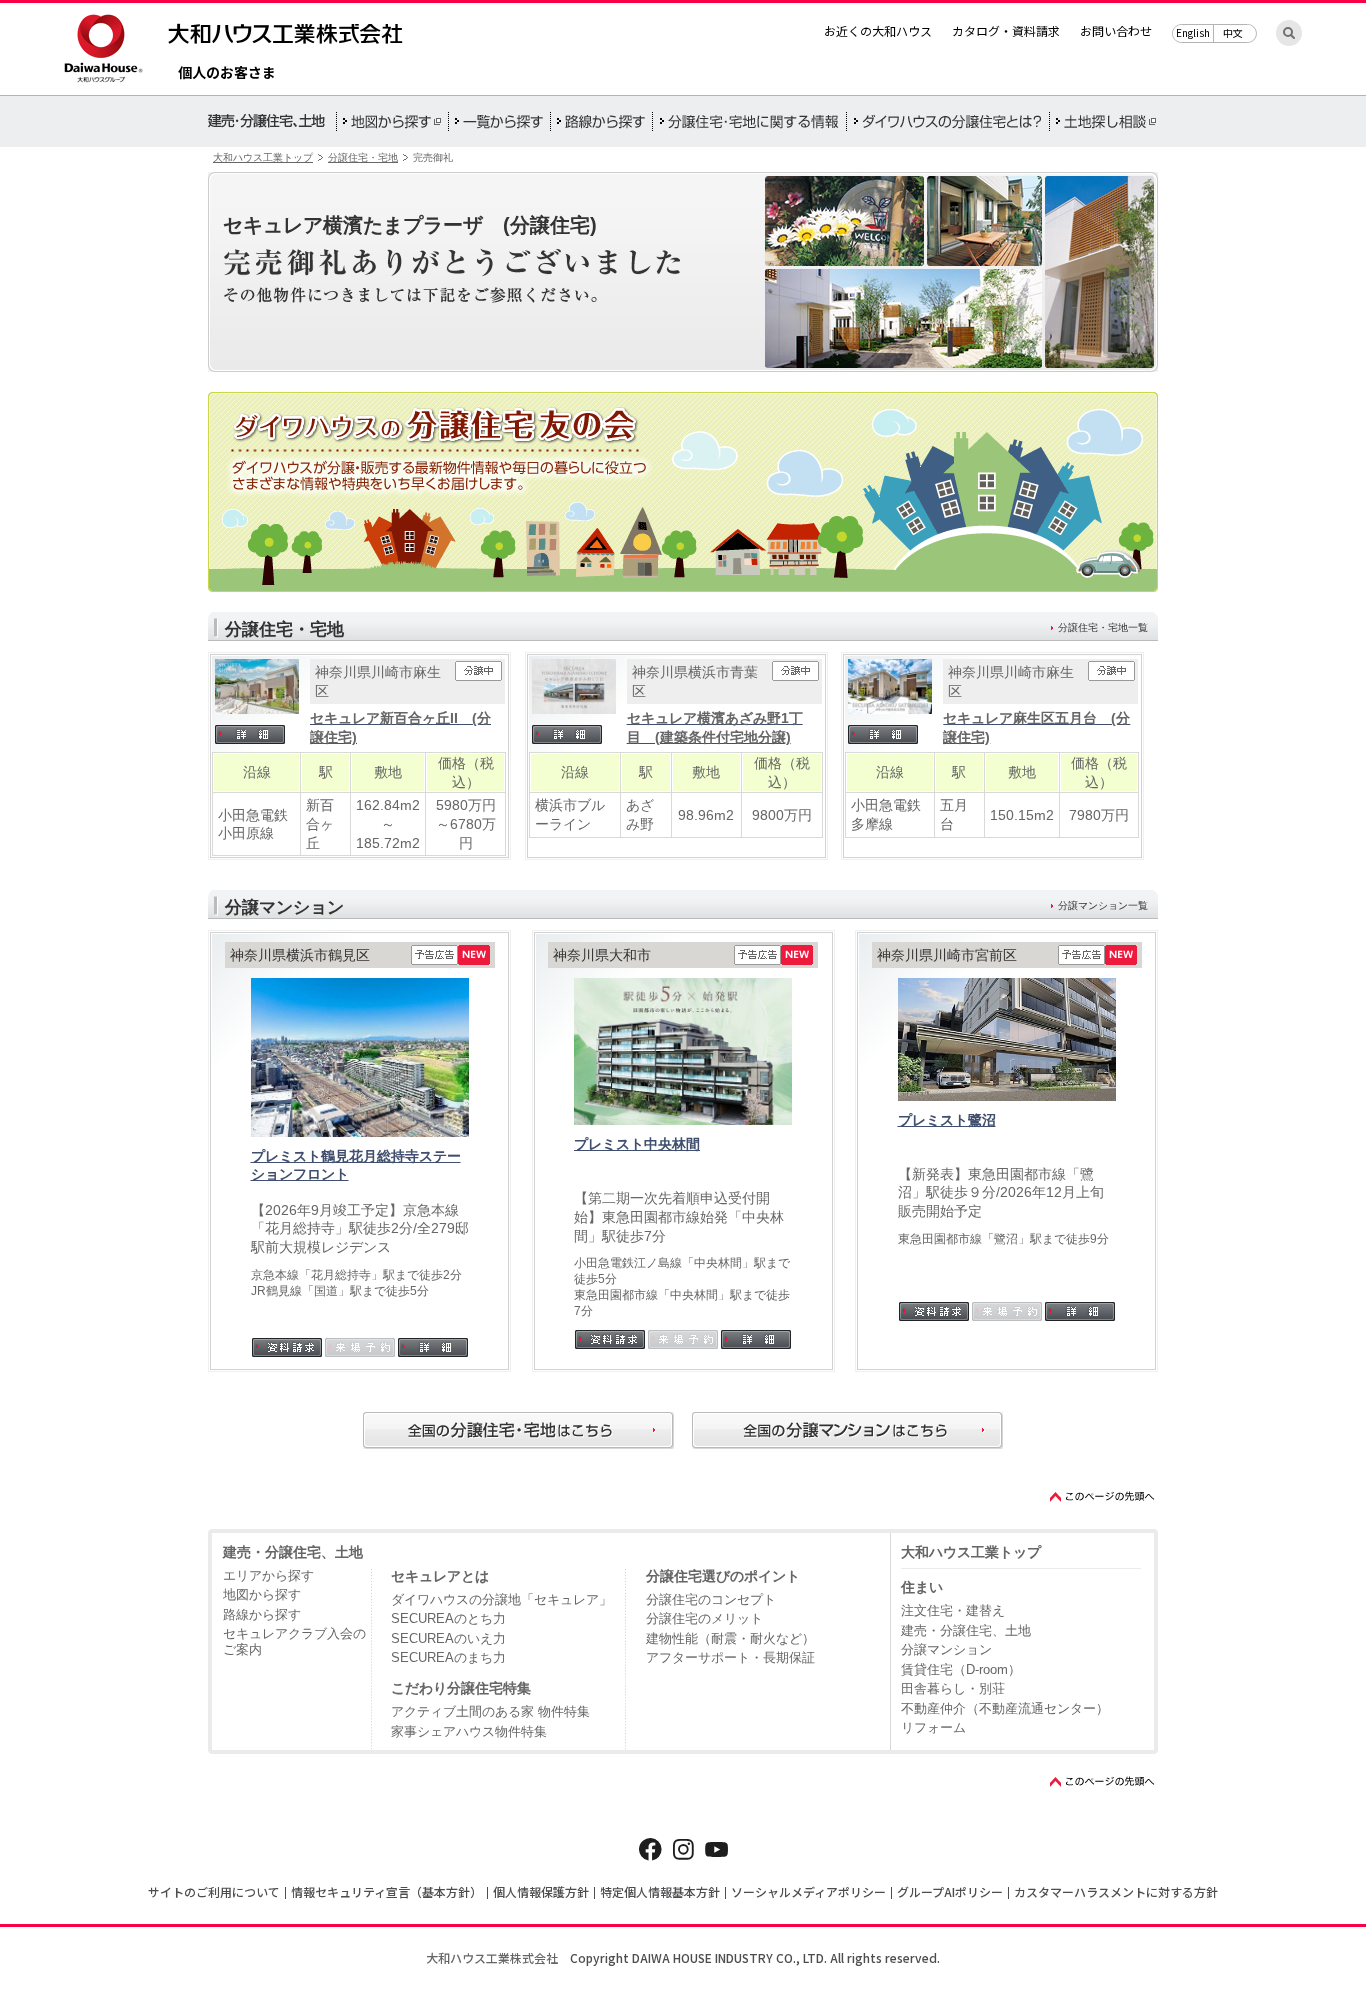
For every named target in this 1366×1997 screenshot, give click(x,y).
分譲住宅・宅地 (363, 157)
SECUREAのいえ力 (448, 1638)
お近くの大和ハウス (878, 30)
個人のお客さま (227, 73)
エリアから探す (268, 1575)
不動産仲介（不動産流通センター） (1005, 1708)
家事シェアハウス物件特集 (469, 1731)
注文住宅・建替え (953, 1610)
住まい (922, 1587)
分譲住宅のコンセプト (711, 1599)
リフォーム (933, 1727)
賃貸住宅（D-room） (961, 1669)
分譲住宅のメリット (704, 1618)
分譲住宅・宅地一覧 (1103, 627)
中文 (1233, 32)
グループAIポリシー (950, 1891)
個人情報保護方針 (541, 1891)
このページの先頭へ (1103, 1496)
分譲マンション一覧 (1103, 905)
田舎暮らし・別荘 (953, 1688)
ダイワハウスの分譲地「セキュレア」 (501, 1599)
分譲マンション (946, 1649)
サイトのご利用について (214, 1891)
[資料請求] (287, 1347)
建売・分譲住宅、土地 (293, 1552)
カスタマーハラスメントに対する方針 (1116, 1891)
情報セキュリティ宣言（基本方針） (386, 1891)
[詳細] (257, 734)
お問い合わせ (1116, 30)
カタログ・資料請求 (1006, 30)
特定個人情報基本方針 (660, 1891)
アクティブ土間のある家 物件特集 (490, 1711)
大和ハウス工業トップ (263, 157)
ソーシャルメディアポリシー (808, 1891)
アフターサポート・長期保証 (730, 1657)
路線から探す (262, 1614)
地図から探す (262, 1594)
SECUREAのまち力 (448, 1657)
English (1193, 32)
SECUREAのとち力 (448, 1618)
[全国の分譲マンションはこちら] (847, 1430)
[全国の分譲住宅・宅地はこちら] (518, 1430)
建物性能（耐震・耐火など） (730, 1638)
